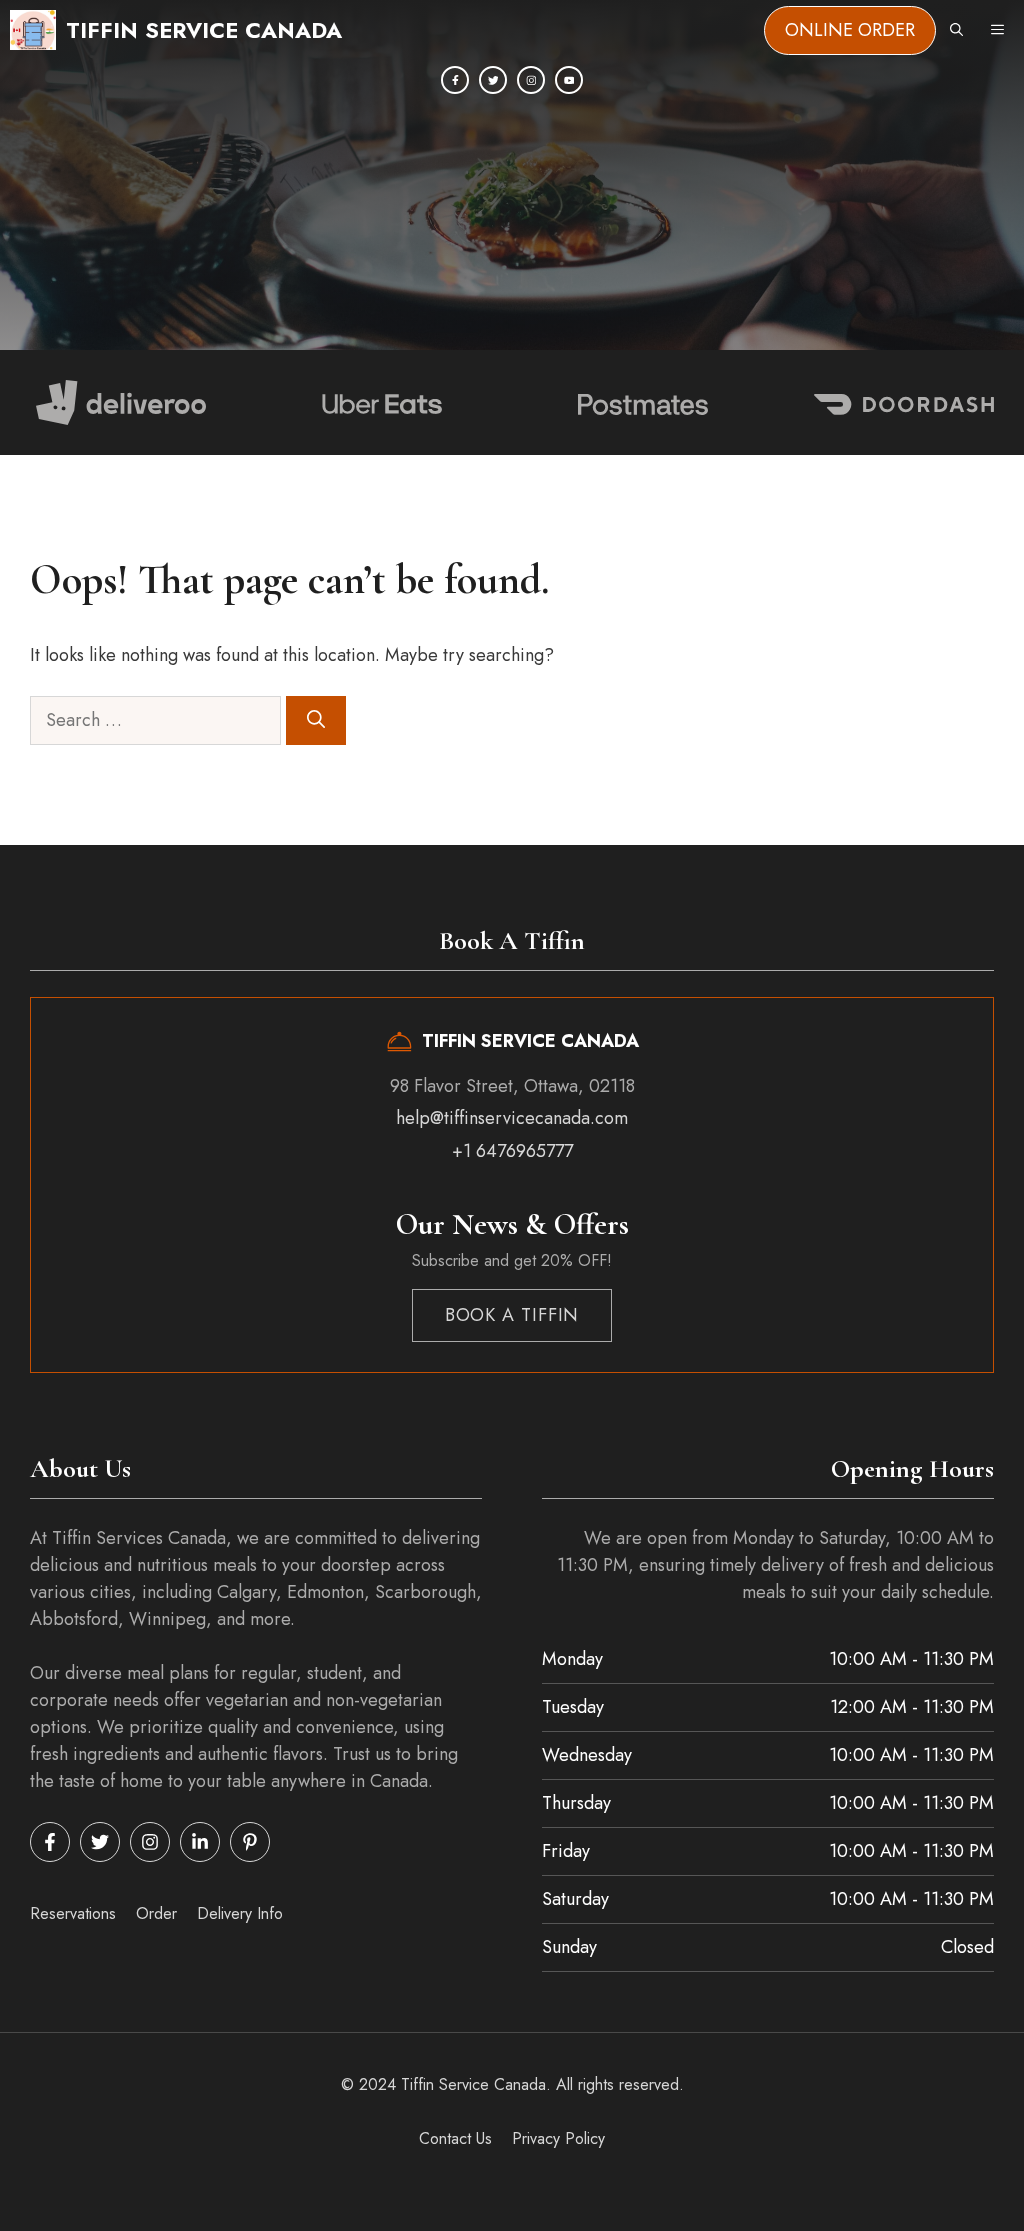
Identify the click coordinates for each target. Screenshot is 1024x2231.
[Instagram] (531, 80)
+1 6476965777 (512, 1151)
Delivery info (240, 1913)
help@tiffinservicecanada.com (512, 1118)
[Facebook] (455, 80)
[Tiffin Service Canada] (33, 30)
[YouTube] (569, 80)
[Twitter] (493, 80)
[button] (956, 30)
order (156, 1913)
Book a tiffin (512, 1315)
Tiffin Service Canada (204, 30)
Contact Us (455, 2138)
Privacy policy (558, 2138)
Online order (850, 30)
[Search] (316, 720)
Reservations (73, 1913)
